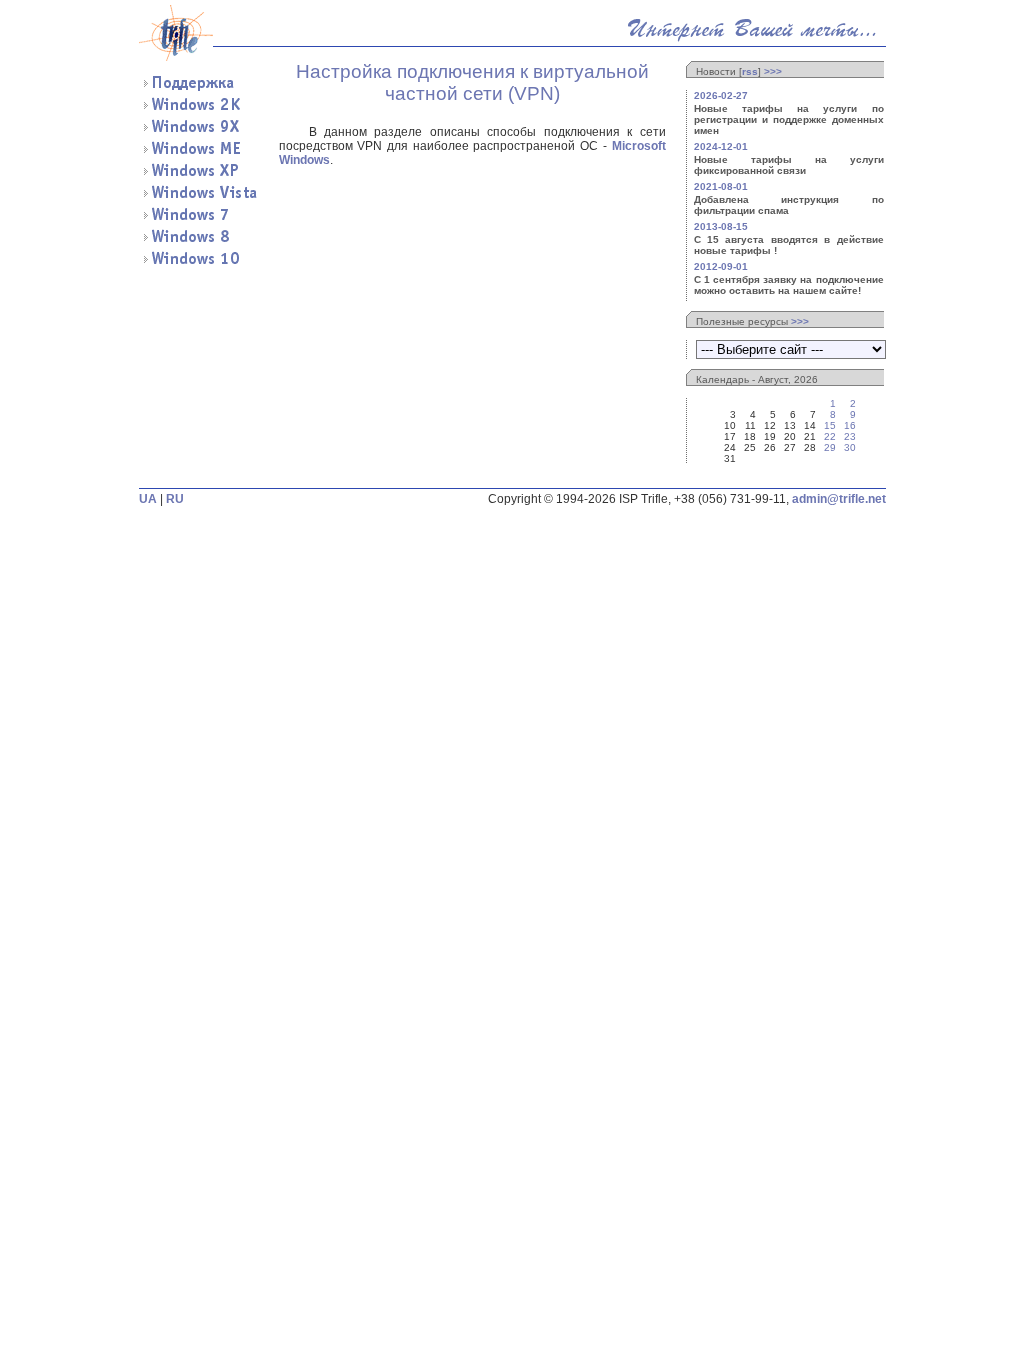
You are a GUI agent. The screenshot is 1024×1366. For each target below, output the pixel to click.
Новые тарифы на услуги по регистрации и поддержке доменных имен (789, 119)
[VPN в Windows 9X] (199, 131)
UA (148, 499)
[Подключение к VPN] (199, 87)
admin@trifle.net (839, 499)
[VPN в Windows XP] (199, 175)
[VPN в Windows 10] (199, 263)
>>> (773, 71)
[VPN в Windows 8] (199, 241)
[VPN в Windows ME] (199, 153)
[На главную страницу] (176, 57)
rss (750, 71)
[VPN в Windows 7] (199, 219)
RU (175, 499)
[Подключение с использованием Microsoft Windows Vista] (199, 197)
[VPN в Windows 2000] (199, 109)
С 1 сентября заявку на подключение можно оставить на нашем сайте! (789, 285)
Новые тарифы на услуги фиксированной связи (789, 165)
